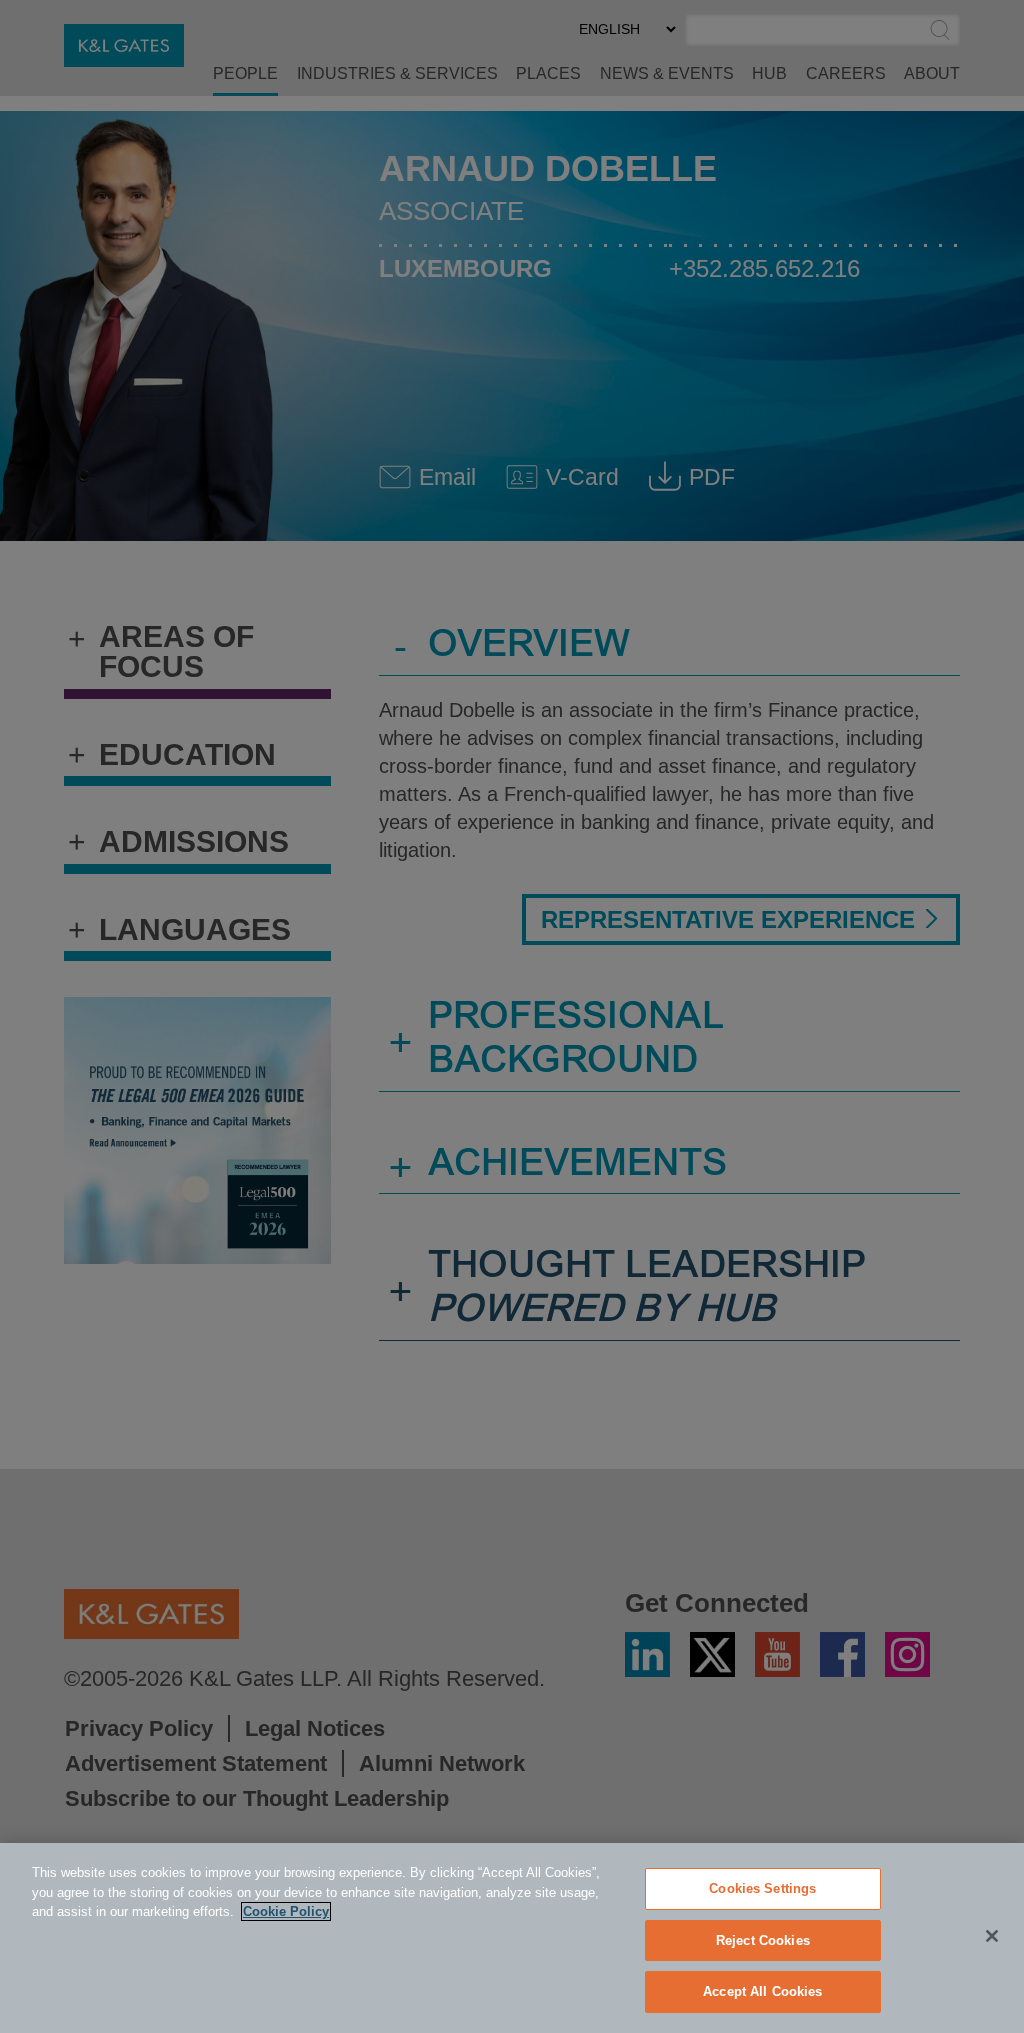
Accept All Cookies (762, 1991)
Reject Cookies (763, 1940)
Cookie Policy (286, 1911)
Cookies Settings (762, 1888)
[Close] (992, 1936)
